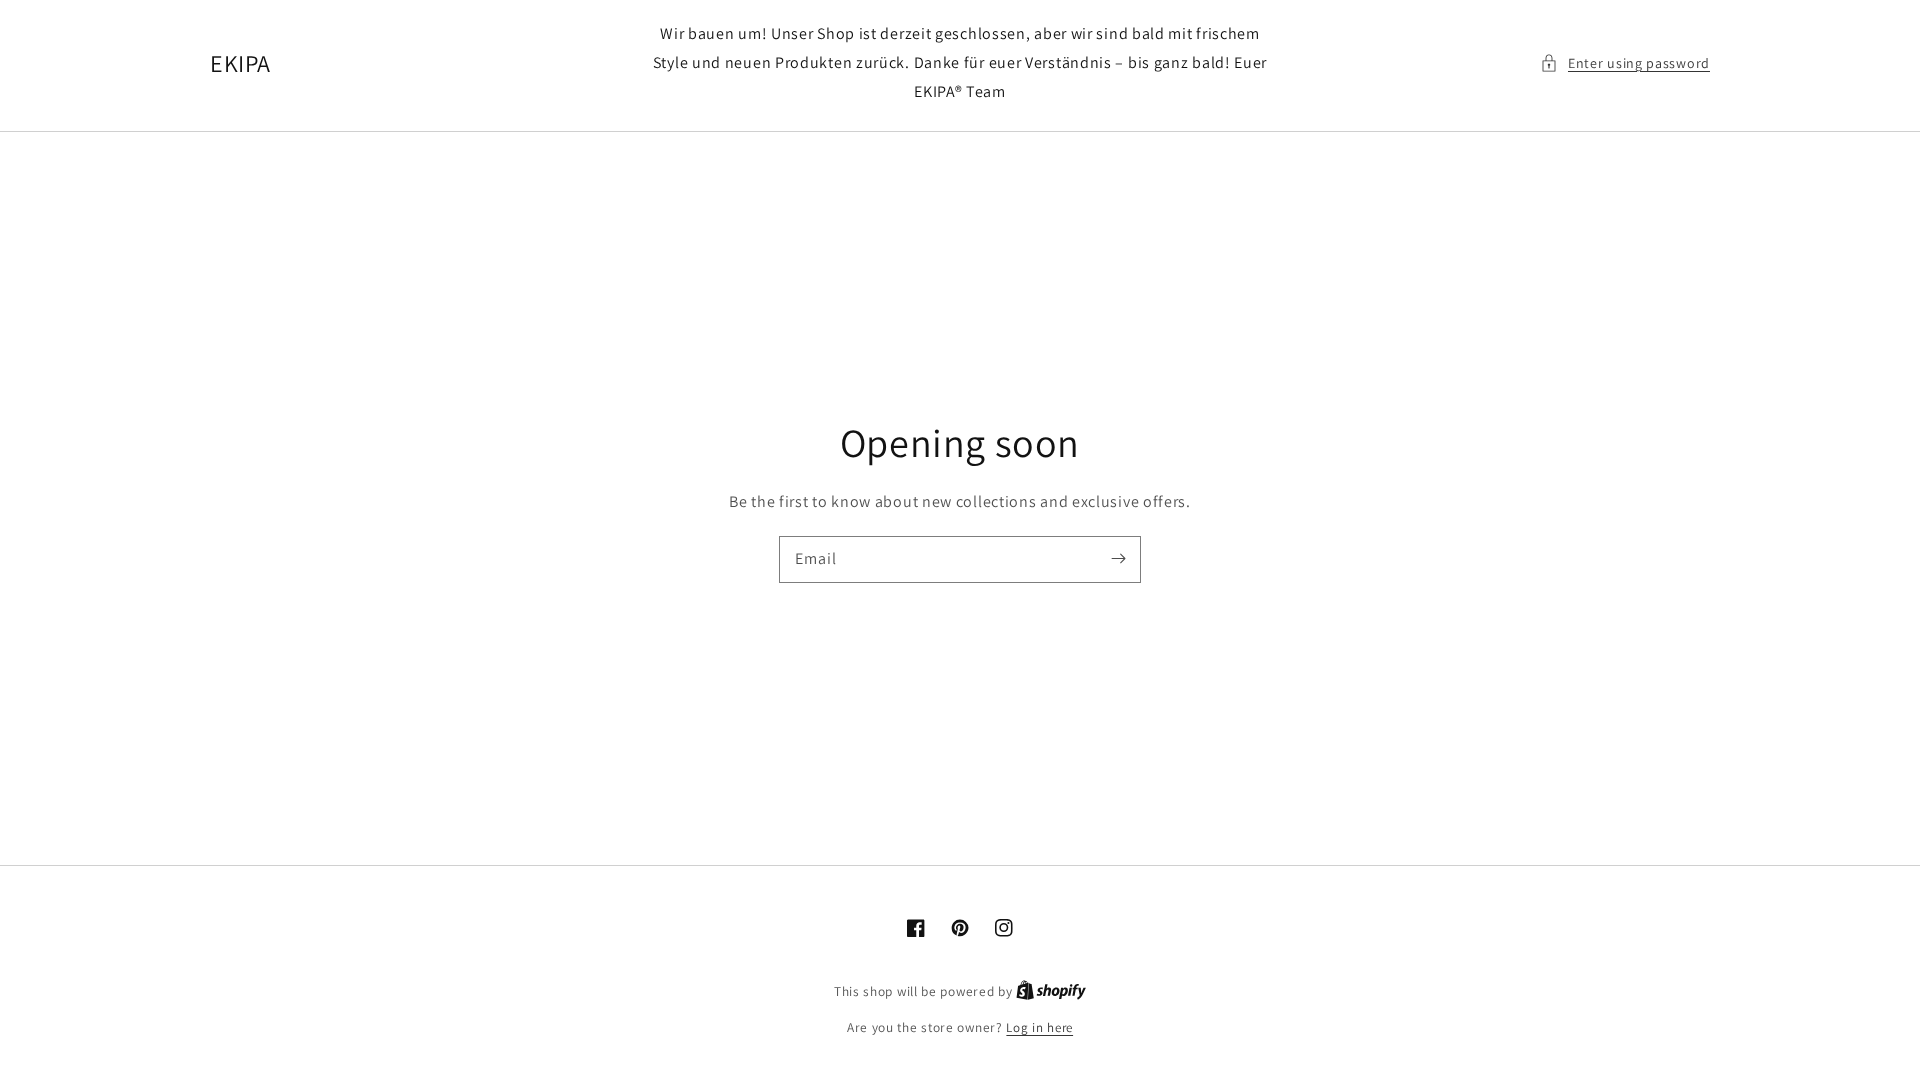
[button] (1625, 63)
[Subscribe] (1118, 559)
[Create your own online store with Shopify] (1051, 991)
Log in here (1039, 1027)
